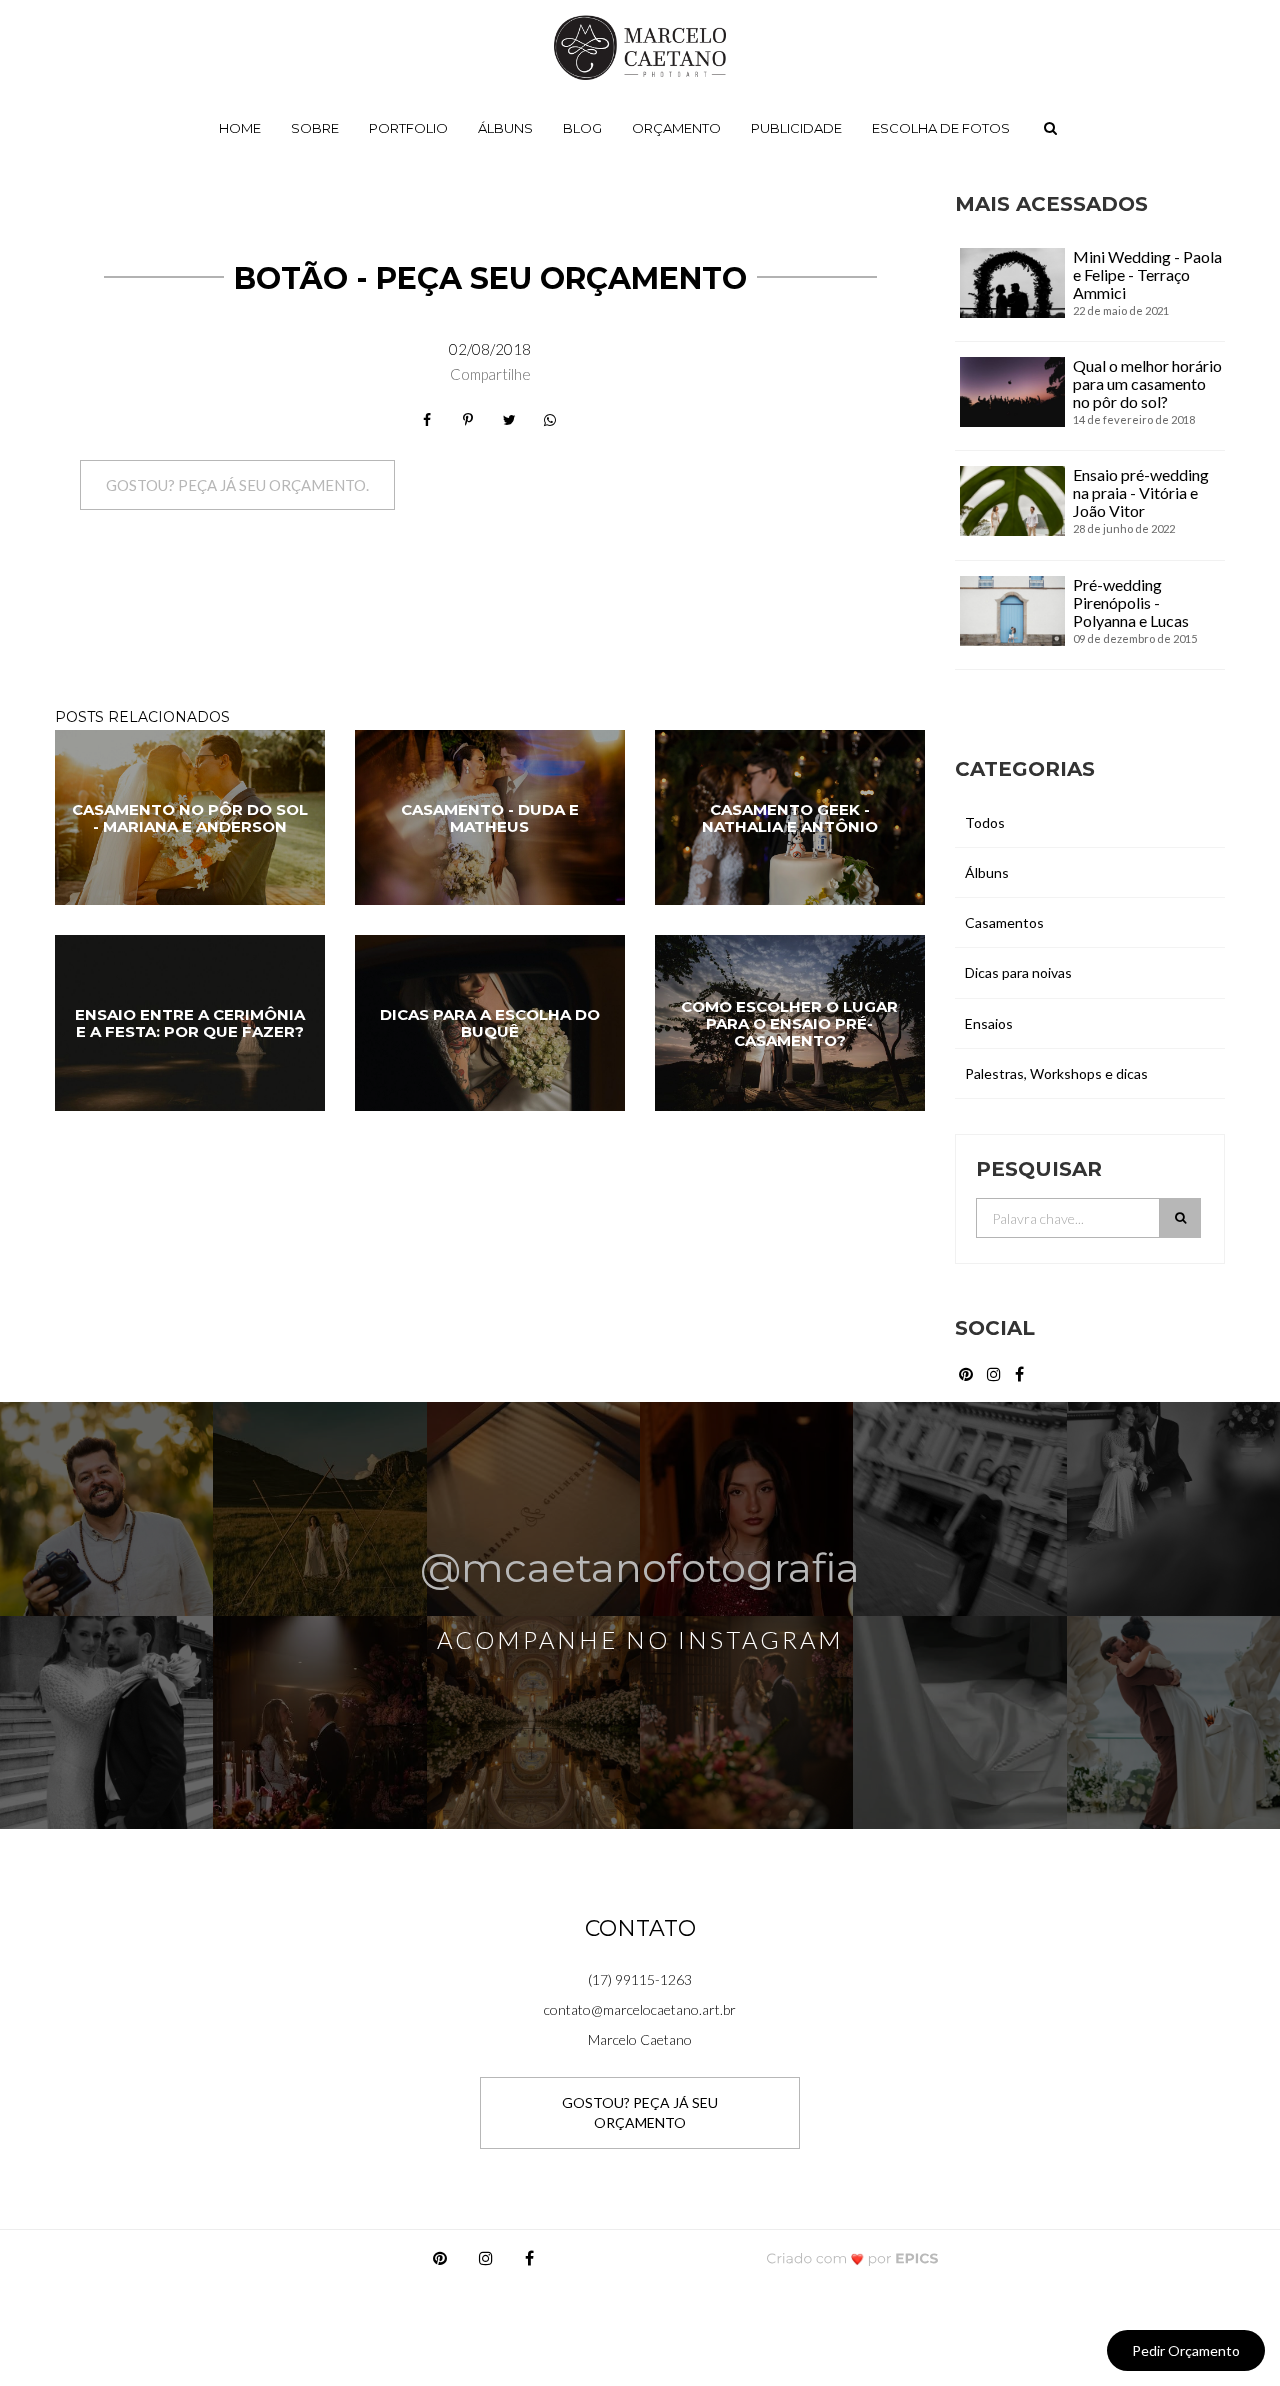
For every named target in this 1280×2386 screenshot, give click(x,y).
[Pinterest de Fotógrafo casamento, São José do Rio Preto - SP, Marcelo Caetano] (967, 1372)
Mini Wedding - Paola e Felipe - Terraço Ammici (1147, 274)
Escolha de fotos (941, 128)
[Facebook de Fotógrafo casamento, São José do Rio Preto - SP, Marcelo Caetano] (1021, 1372)
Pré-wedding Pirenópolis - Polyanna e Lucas (1131, 602)
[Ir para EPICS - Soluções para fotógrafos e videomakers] (852, 2257)
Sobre (315, 128)
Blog (582, 128)
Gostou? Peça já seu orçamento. (237, 485)
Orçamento (676, 128)
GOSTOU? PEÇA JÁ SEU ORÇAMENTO (640, 2112)
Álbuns (505, 128)
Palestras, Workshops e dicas (1056, 1073)
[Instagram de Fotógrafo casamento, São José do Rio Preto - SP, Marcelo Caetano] (995, 1372)
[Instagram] (486, 2263)
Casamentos (1004, 922)
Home (240, 128)
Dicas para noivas (1018, 972)
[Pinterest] (440, 2263)
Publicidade (796, 128)
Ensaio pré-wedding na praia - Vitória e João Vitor (1141, 492)
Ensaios (989, 1023)
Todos (985, 822)
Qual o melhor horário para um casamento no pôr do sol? (1147, 383)
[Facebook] (529, 2263)
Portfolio (408, 128)
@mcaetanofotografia (640, 1566)
